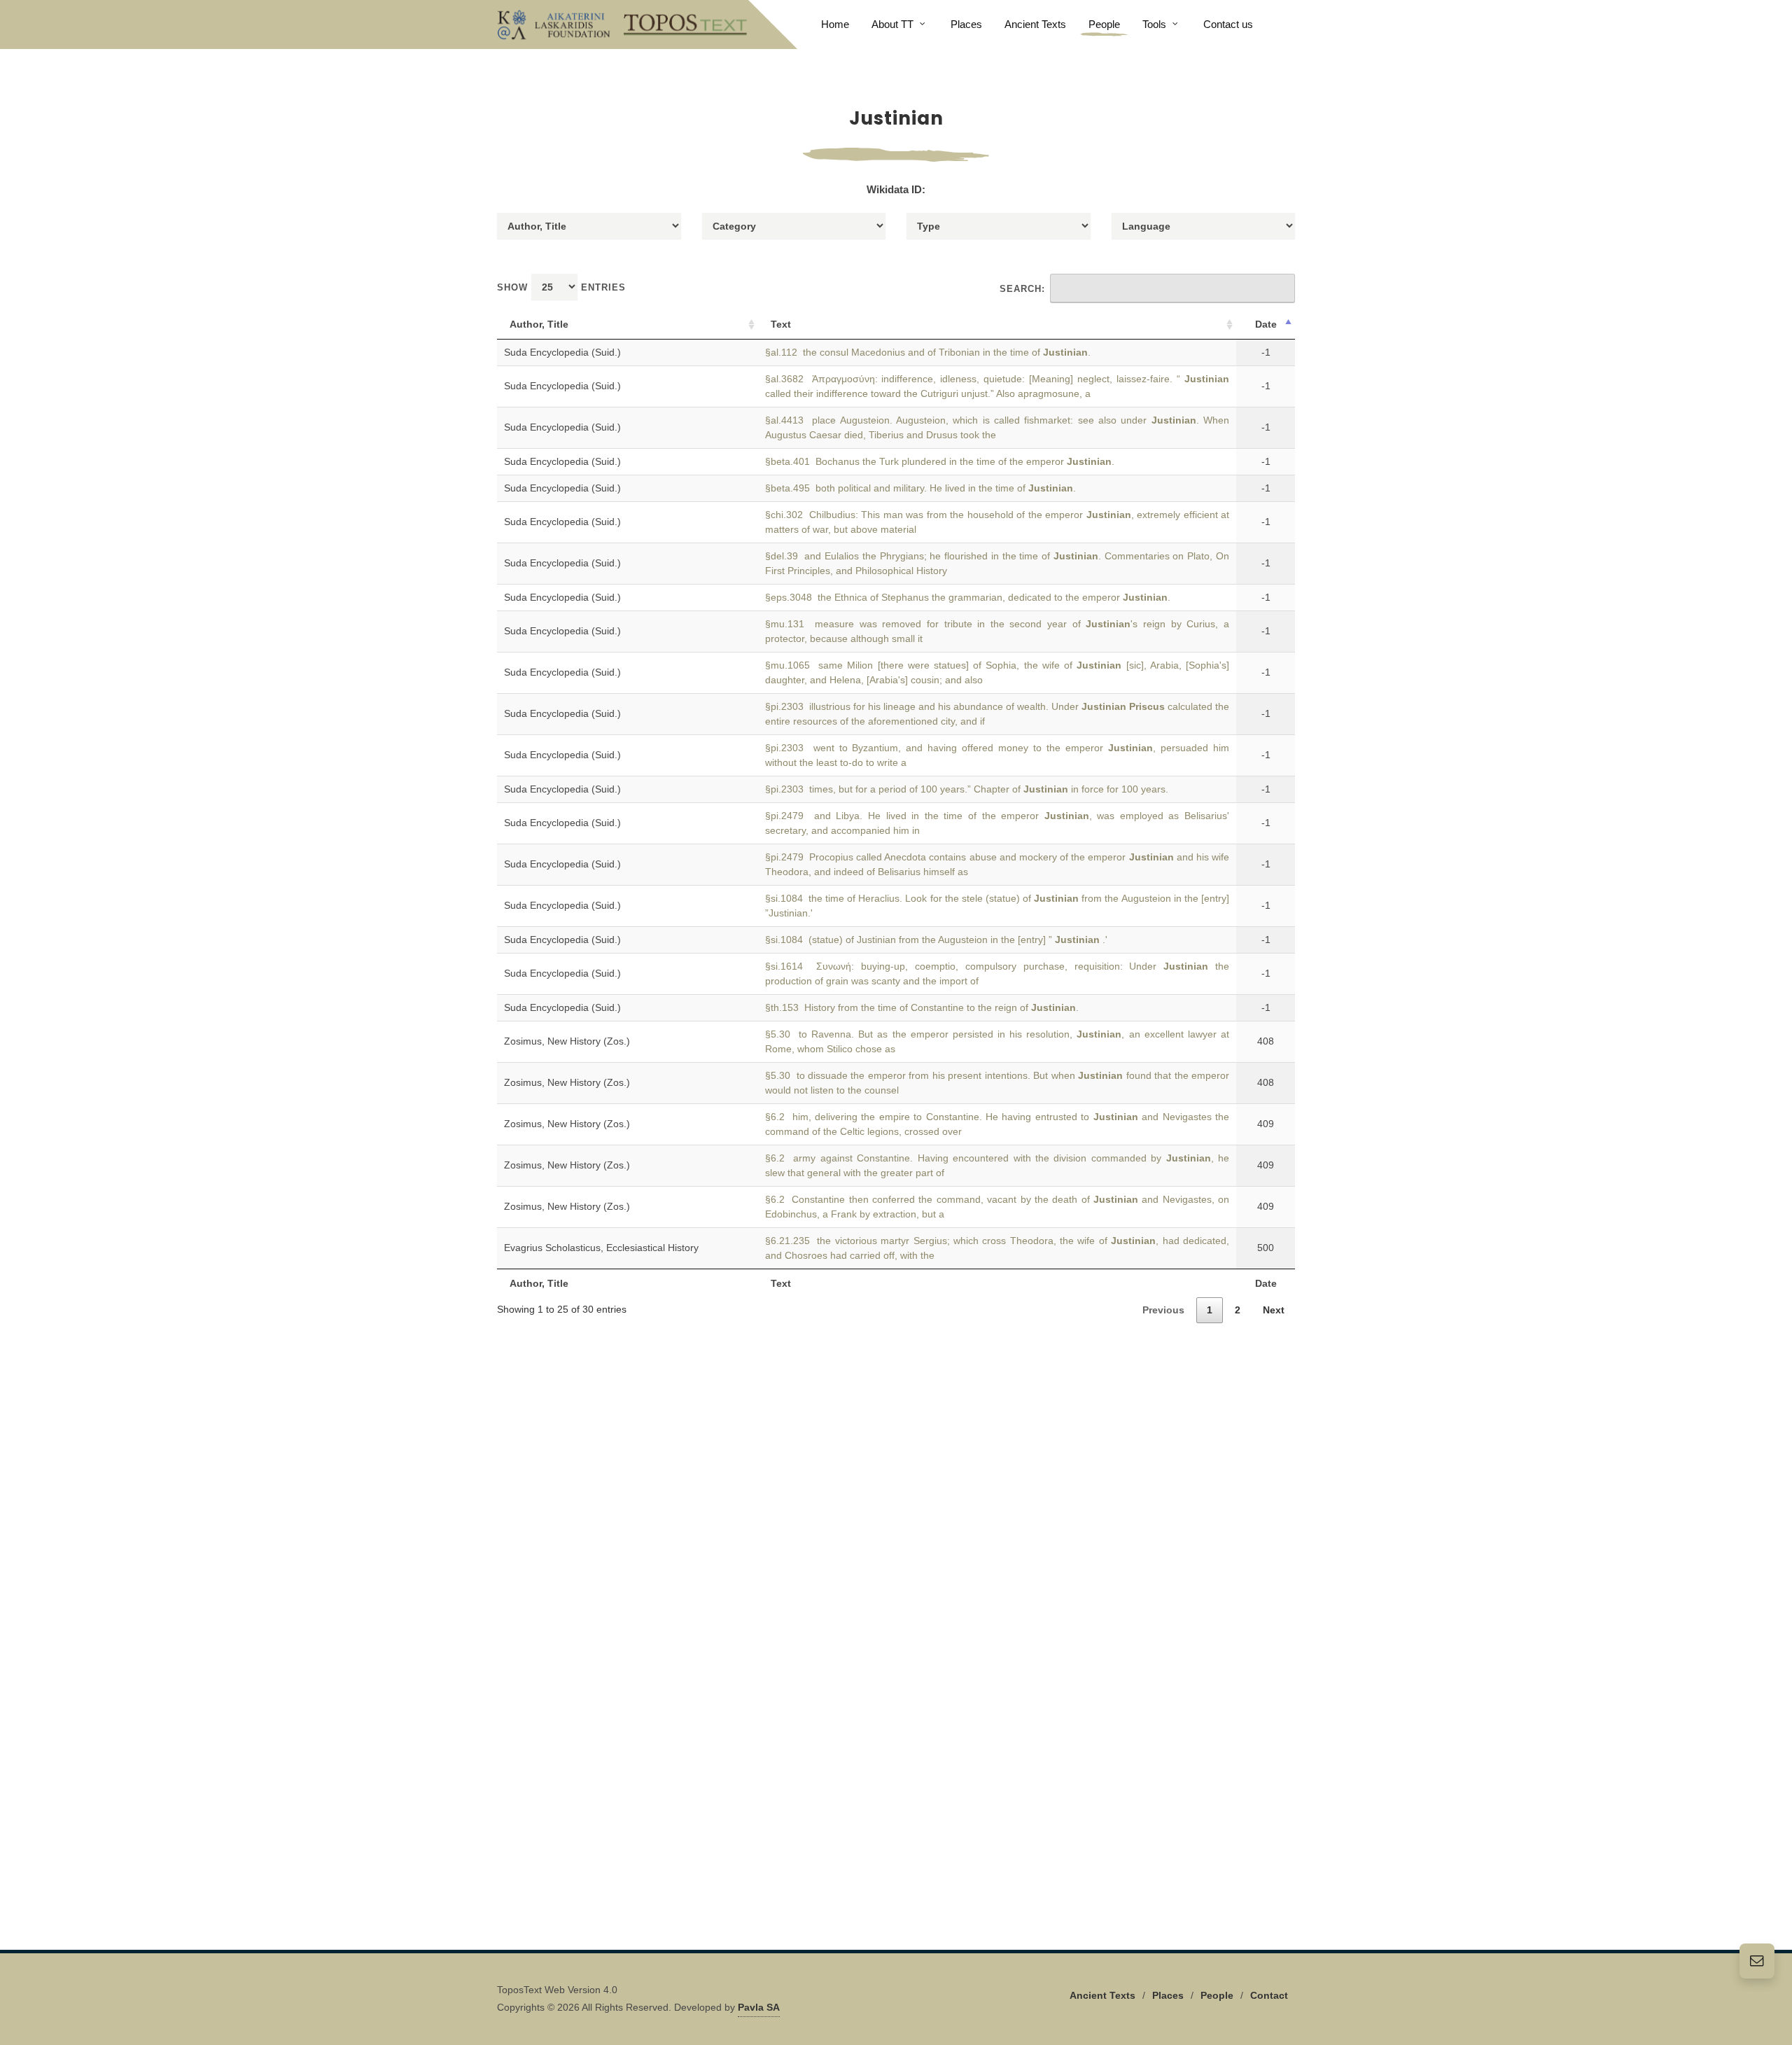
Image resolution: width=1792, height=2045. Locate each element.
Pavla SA (759, 2007)
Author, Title (539, 324)
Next (1274, 1310)
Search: (1022, 289)
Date (1266, 324)
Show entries (561, 287)
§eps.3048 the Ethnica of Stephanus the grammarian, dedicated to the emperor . (968, 597)
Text (781, 324)
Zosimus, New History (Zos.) (567, 1041)
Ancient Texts (1102, 1995)
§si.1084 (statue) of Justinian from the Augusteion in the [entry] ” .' (936, 940)
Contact (1269, 1995)
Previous (1163, 1310)
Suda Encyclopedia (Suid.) (562, 352)
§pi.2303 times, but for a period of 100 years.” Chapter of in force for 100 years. (967, 789)
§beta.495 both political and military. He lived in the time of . (920, 488)
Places (1168, 1995)
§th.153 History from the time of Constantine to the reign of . (922, 1007)
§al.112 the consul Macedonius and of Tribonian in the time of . (928, 352)
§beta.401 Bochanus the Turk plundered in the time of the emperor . (940, 461)
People (1217, 1995)
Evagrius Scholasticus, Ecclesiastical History (601, 1248)
